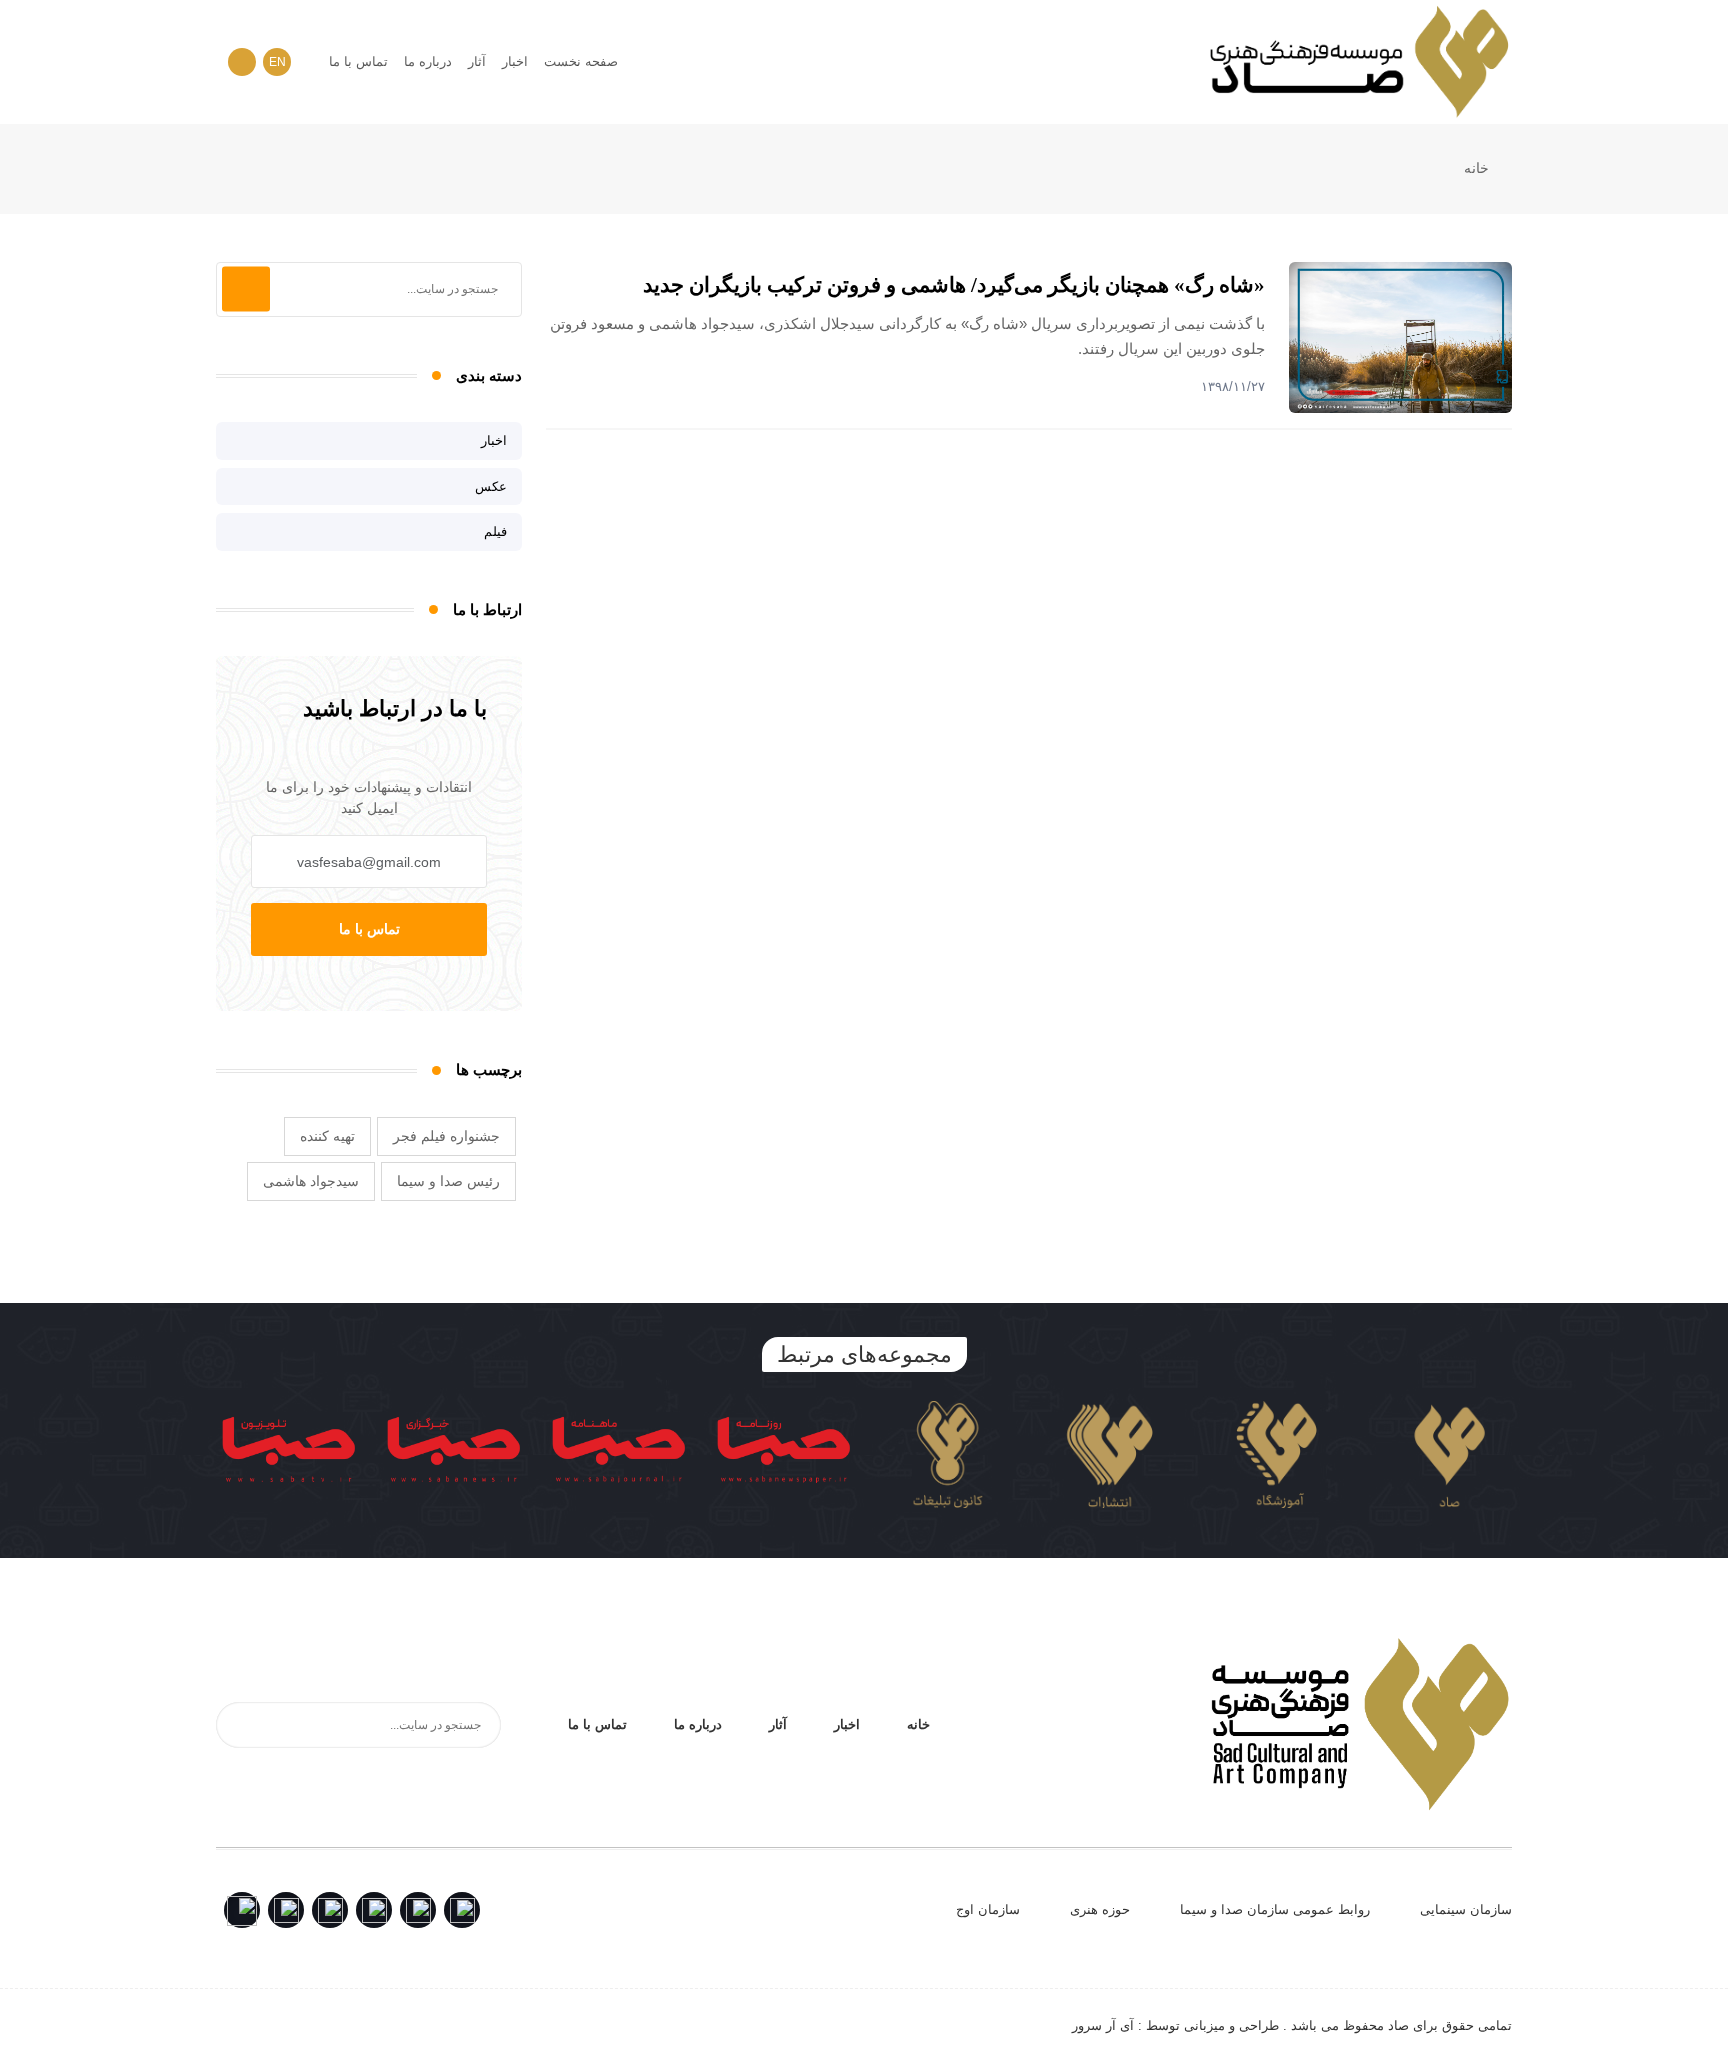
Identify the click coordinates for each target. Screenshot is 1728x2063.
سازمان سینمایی (1466, 1909)
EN (277, 62)
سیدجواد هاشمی (311, 1181)
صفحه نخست (581, 61)
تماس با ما (358, 61)
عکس (491, 486)
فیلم (495, 531)
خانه (1478, 168)
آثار (477, 61)
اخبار (515, 61)
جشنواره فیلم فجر (446, 1136)
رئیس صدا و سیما (448, 1181)
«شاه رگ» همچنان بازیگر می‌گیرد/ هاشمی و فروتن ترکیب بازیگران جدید (954, 285)
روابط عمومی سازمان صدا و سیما (1275, 1909)
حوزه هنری (1100, 1909)
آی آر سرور (1103, 2025)
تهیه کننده (327, 1136)
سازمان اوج (988, 1909)
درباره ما (428, 61)
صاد (1398, 2025)
